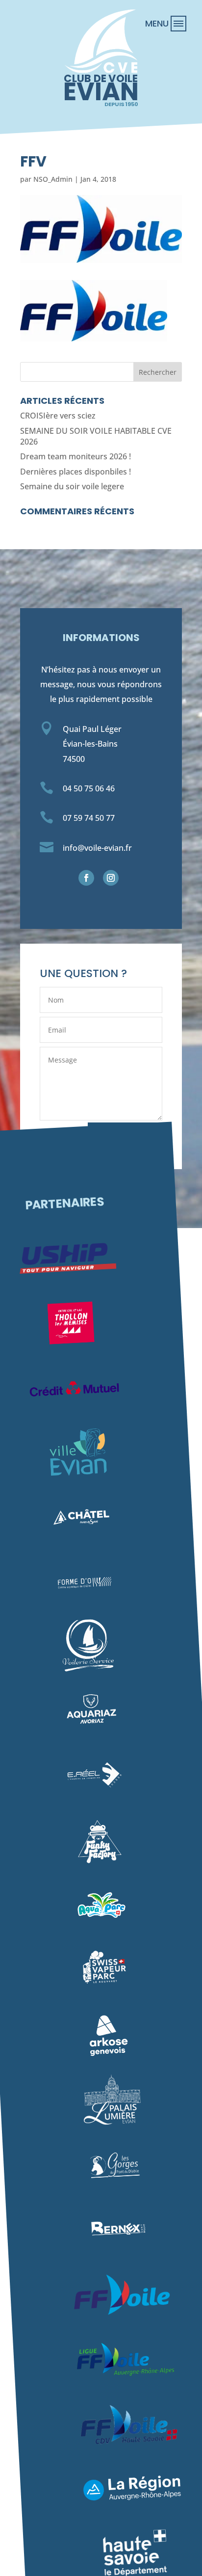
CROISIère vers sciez (58, 416)
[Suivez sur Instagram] (111, 878)
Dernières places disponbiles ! (76, 472)
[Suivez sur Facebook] (86, 878)
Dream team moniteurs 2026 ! (76, 456)
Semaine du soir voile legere (72, 486)
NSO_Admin (53, 179)
